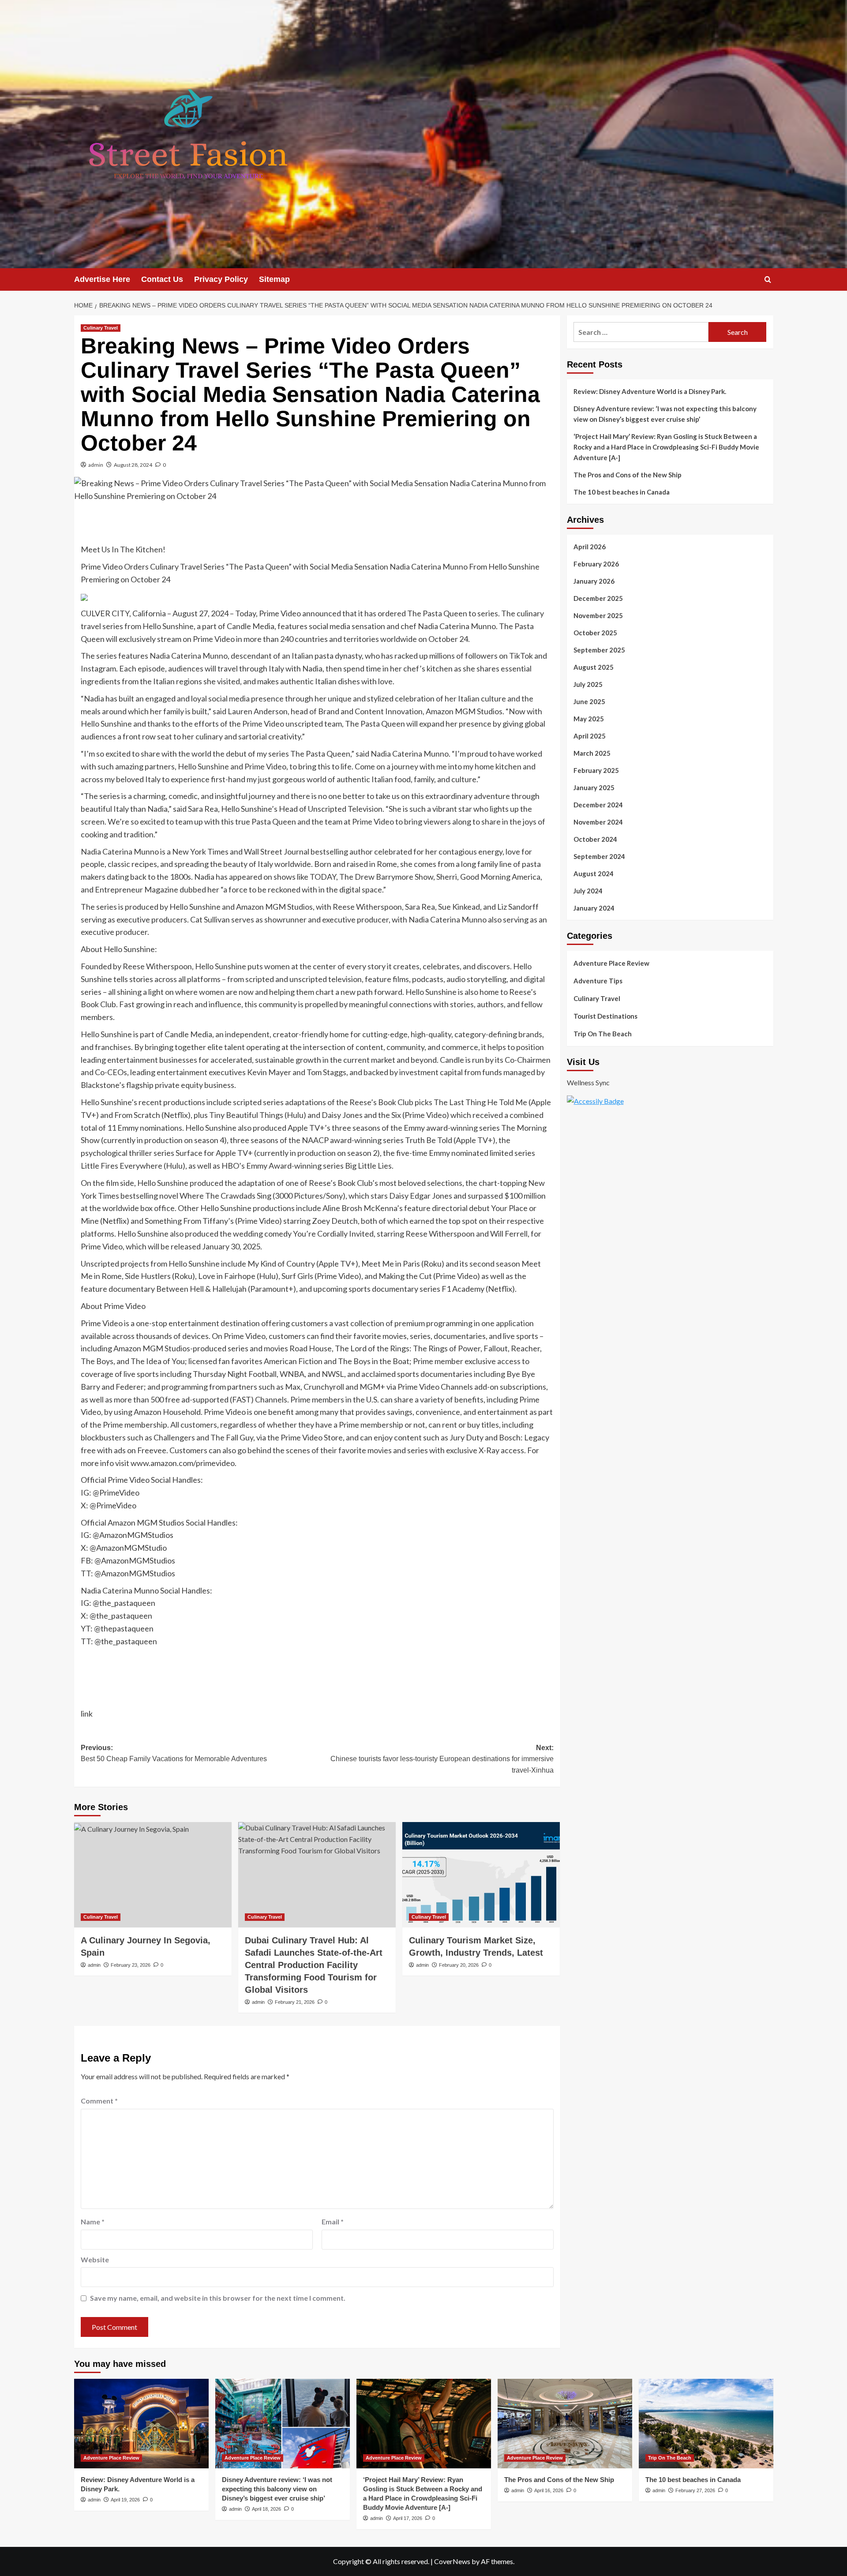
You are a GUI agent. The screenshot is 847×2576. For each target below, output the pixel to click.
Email (333, 2222)
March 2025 (592, 753)
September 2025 (599, 650)
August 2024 (594, 874)
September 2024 (599, 856)
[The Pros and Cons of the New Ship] (565, 2424)
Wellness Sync (588, 1082)
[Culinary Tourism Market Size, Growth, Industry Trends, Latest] (481, 1875)
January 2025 (594, 787)
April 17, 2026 (408, 2518)
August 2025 (594, 667)
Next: (442, 1759)
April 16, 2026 (549, 2490)
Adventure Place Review (611, 963)
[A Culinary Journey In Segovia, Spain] (153, 1875)
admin (96, 465)
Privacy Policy (221, 279)
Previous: (174, 1753)
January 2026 (594, 581)
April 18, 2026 (266, 2509)
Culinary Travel (101, 328)
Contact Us (162, 279)
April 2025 (590, 736)
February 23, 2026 (131, 1965)
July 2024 (588, 891)
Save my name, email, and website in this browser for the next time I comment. (218, 2298)
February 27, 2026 (695, 2490)
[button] (768, 279)
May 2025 (589, 719)
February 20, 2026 (459, 1965)
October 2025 (595, 633)
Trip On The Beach (603, 1034)
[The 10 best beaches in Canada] (706, 2424)
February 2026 (596, 564)
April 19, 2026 (125, 2500)
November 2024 (598, 822)
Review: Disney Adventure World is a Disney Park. (650, 391)
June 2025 (589, 701)
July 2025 (588, 684)
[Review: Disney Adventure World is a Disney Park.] (141, 2424)
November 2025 (598, 615)
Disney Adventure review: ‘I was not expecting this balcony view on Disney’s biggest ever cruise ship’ (665, 414)
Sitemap (274, 279)
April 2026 (590, 547)
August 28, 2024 (133, 465)
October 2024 (595, 839)
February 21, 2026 (295, 2002)
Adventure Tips (598, 981)
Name (93, 2222)
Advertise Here (102, 279)
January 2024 (594, 908)
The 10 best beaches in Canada (622, 492)
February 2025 (596, 770)
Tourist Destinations (605, 1016)
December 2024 (598, 805)
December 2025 (598, 598)
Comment (99, 2101)
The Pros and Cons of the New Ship (628, 475)
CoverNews (452, 2561)
